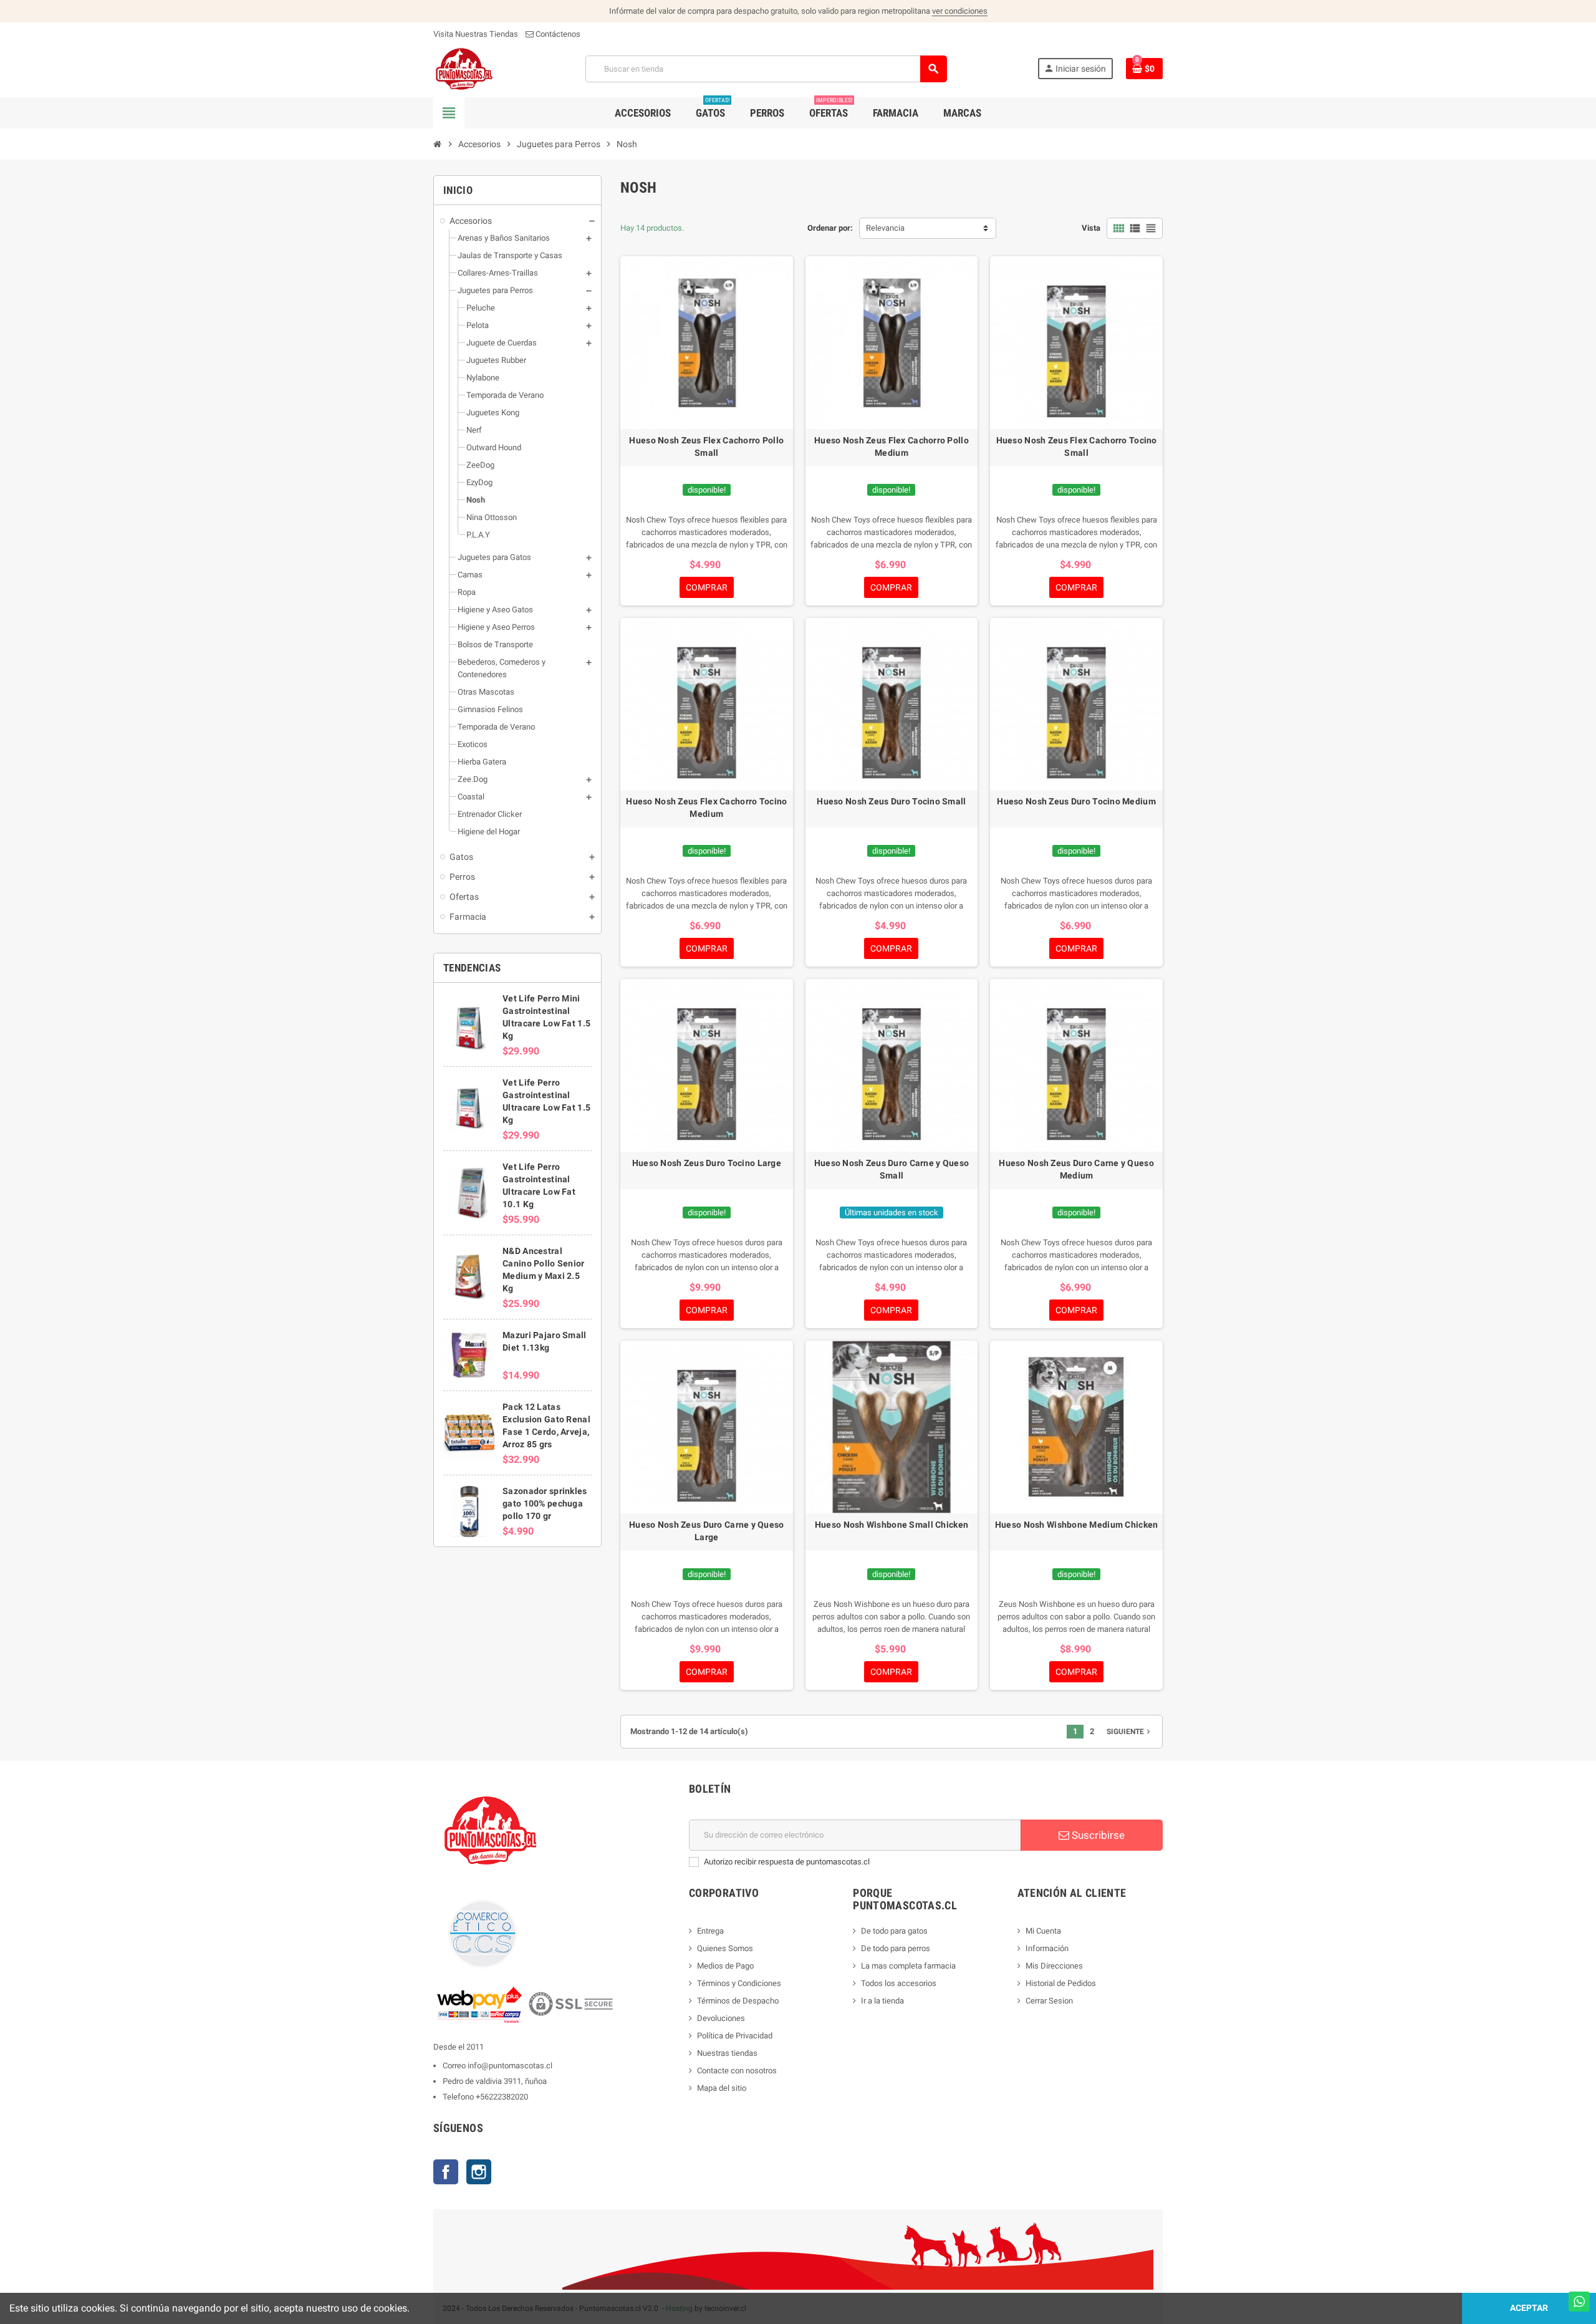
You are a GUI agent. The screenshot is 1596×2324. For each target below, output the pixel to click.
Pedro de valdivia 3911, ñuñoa (495, 2081)
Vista (1091, 228)
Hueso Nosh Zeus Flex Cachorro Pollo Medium (892, 446)
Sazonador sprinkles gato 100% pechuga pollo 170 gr (545, 1503)
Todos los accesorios (899, 1983)
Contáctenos (557, 34)
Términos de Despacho (738, 2001)
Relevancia (885, 228)
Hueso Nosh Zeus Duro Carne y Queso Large (707, 1531)
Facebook (446, 2172)
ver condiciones (960, 11)
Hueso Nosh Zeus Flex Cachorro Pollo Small (706, 446)
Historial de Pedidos (1061, 1983)
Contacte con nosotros (737, 2071)
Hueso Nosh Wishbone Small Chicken (892, 1525)
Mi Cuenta (1043, 1931)
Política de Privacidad (735, 2036)
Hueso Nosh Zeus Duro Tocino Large (707, 1163)
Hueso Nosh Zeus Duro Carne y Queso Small (892, 1169)
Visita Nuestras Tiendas (476, 34)
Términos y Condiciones (739, 1983)
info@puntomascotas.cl (510, 2066)
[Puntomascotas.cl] (464, 68)
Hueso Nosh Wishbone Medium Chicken (1077, 1525)
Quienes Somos (725, 1948)
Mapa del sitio (722, 2088)
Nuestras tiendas (727, 2053)
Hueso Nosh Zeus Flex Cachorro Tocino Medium (706, 808)
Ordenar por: (830, 228)
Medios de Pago (725, 1966)
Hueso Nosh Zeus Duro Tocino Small (891, 801)
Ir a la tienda (882, 2001)
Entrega (710, 1931)
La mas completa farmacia (908, 1966)
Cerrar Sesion (1049, 2001)
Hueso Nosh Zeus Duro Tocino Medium (1076, 801)
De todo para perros (896, 1948)
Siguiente (1130, 1732)
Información (1047, 1948)
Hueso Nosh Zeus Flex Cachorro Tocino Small (1077, 446)
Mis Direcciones (1054, 1966)
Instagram (479, 2172)
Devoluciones (721, 2018)
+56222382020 (502, 2097)
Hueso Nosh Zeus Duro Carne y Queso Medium (1076, 1169)
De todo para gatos (894, 1931)
